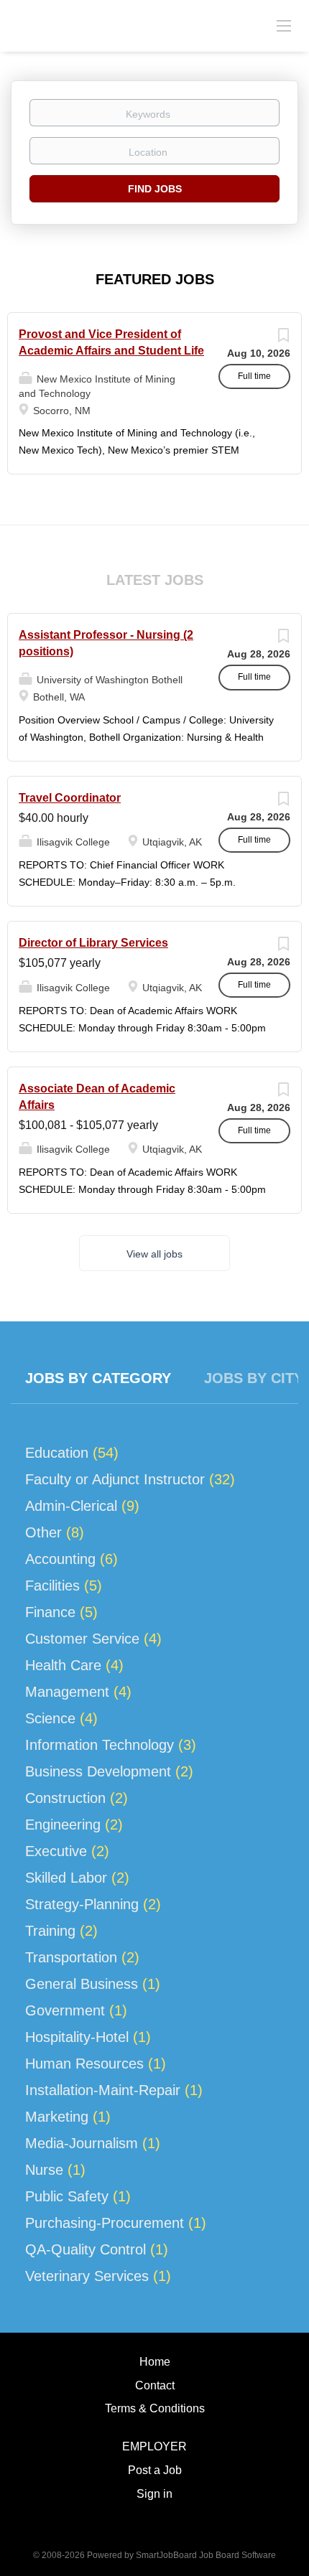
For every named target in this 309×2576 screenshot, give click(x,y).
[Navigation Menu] (284, 25)
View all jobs (154, 1254)
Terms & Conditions (155, 2408)
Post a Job (155, 2470)
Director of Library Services (93, 943)
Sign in (154, 2494)
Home (155, 2362)
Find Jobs (155, 189)
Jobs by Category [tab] (98, 1378)
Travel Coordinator (70, 798)
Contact (155, 2385)
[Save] (283, 339)
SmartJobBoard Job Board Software (206, 2555)
